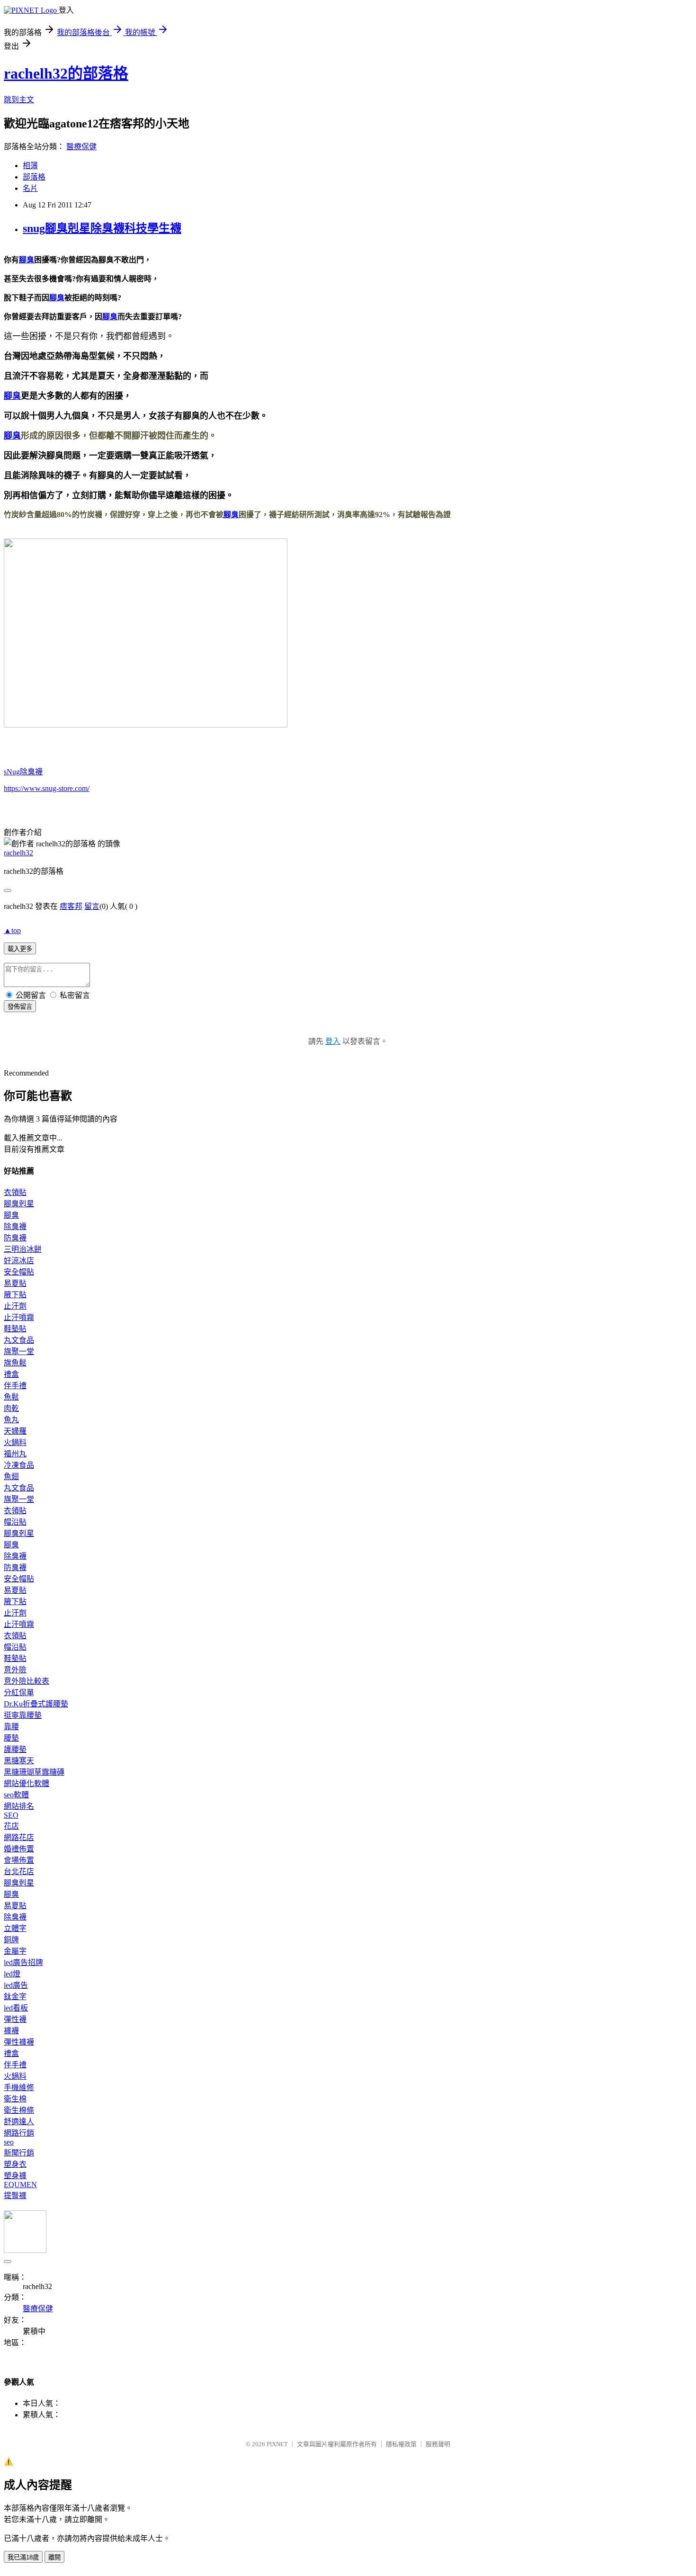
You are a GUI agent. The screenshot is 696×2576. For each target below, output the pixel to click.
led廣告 (16, 1985)
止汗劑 (15, 1306)
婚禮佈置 (19, 1849)
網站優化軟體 (27, 1783)
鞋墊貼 (15, 1329)
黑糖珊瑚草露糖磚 (34, 1772)
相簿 (30, 166)
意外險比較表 (27, 1681)
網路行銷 (19, 2133)
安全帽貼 (19, 1272)
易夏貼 (15, 1283)
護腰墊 (15, 1749)
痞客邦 (71, 906)
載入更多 (20, 949)
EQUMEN (20, 2185)
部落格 (34, 177)
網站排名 (19, 1806)
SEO (11, 1815)
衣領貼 (15, 1192)
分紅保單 (19, 1692)
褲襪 (11, 2031)
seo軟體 (16, 1795)
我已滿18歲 (23, 2557)
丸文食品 (19, 1340)
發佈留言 (20, 1007)
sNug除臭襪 (23, 772)
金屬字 (15, 1951)
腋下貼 (15, 1295)
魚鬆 (11, 1397)
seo (9, 2142)
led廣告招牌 (23, 1962)
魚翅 (11, 1476)
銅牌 (11, 1940)
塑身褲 (15, 2176)
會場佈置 (19, 1860)
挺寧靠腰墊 (23, 1715)
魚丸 (11, 1420)
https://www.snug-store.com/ (47, 788)
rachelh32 (18, 853)
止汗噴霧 (19, 1317)
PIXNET (277, 2444)
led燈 (12, 1974)
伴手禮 (15, 1386)
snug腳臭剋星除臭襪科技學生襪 (102, 228)
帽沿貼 (15, 1522)
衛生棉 (15, 2099)
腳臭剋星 (19, 1204)
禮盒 (11, 1374)
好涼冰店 (19, 1261)
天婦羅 (15, 1431)
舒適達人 (19, 2122)
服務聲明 (438, 2444)
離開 (54, 2557)
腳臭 (27, 260)
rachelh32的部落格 (66, 73)
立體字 (15, 1928)
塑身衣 (15, 2164)
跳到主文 (19, 100)
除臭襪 (15, 1226)
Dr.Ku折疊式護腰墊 (36, 1704)
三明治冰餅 (23, 1249)
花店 (11, 1826)
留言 (92, 906)
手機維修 (19, 2087)
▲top (12, 930)
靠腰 (11, 1727)
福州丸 (15, 1454)
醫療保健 (81, 147)
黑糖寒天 (19, 1761)
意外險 (15, 1670)
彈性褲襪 (19, 2042)
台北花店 (19, 1871)
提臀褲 (15, 2195)
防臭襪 (15, 1238)
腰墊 (11, 1738)
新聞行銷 (19, 2153)
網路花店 (19, 1837)
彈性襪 (15, 2019)
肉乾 (11, 1408)
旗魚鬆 (15, 1363)
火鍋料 (15, 1442)
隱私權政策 (401, 2444)
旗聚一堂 (19, 1351)
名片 (30, 188)
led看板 (16, 2008)
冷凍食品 (19, 1465)
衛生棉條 (19, 2110)
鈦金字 (15, 1997)
